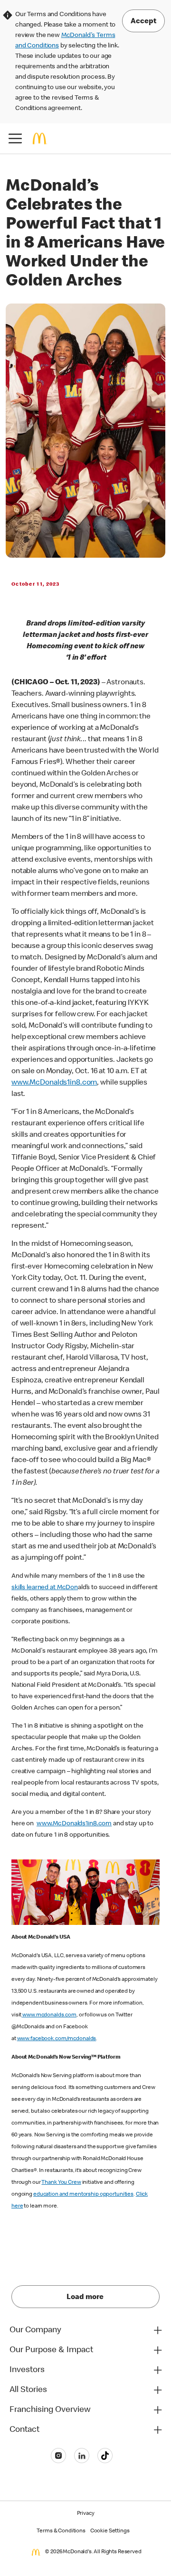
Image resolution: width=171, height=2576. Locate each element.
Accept (143, 22)
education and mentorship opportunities (83, 2195)
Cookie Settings (110, 2531)
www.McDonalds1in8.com (54, 1083)
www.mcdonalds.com (49, 2015)
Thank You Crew (61, 2183)
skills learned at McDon (45, 1588)
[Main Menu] (15, 138)
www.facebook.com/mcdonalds (57, 2039)
